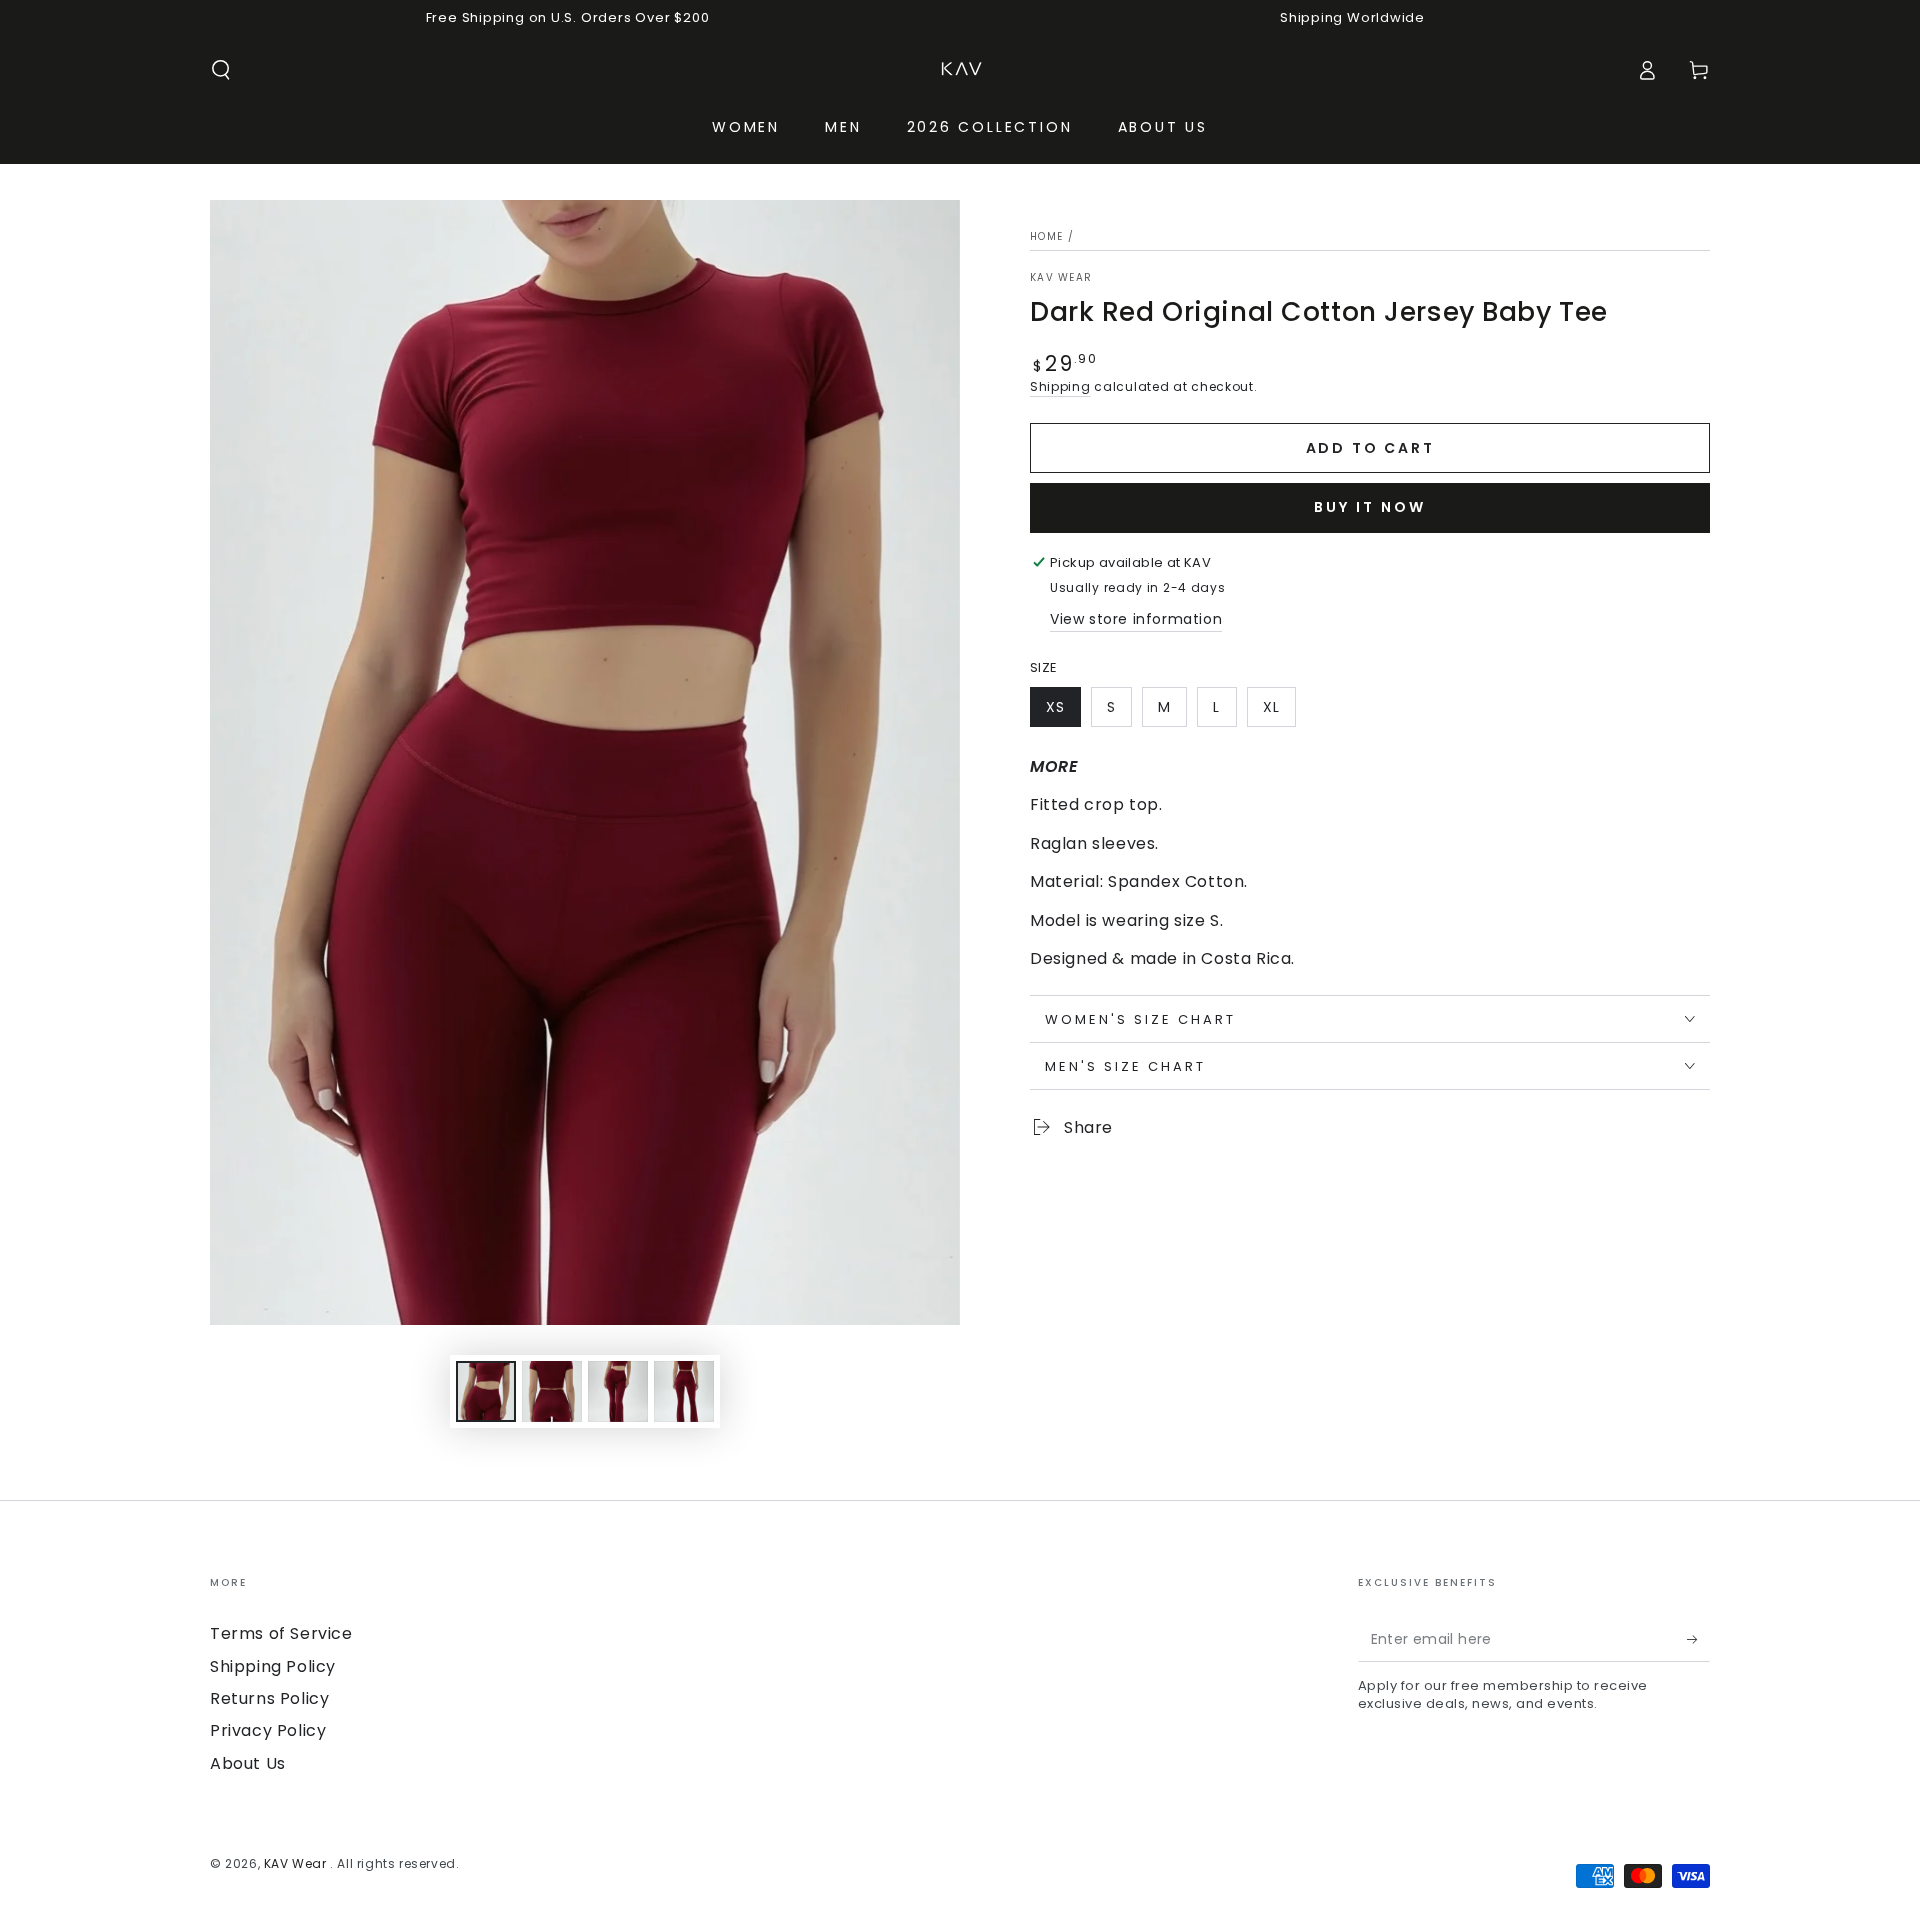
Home (1046, 236)
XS (1055, 707)
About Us (248, 1763)
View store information (1136, 619)
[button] (221, 70)
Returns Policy (269, 1698)
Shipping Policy (273, 1666)
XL (1271, 707)
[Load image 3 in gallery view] (618, 1391)
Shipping (1060, 386)
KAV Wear (1061, 278)
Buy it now (1370, 507)
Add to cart (1370, 448)
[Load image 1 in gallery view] (486, 1391)
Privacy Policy (268, 1730)
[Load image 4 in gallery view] (684, 1391)
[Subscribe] (1698, 1639)
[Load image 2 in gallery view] (552, 1391)
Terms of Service (281, 1633)
